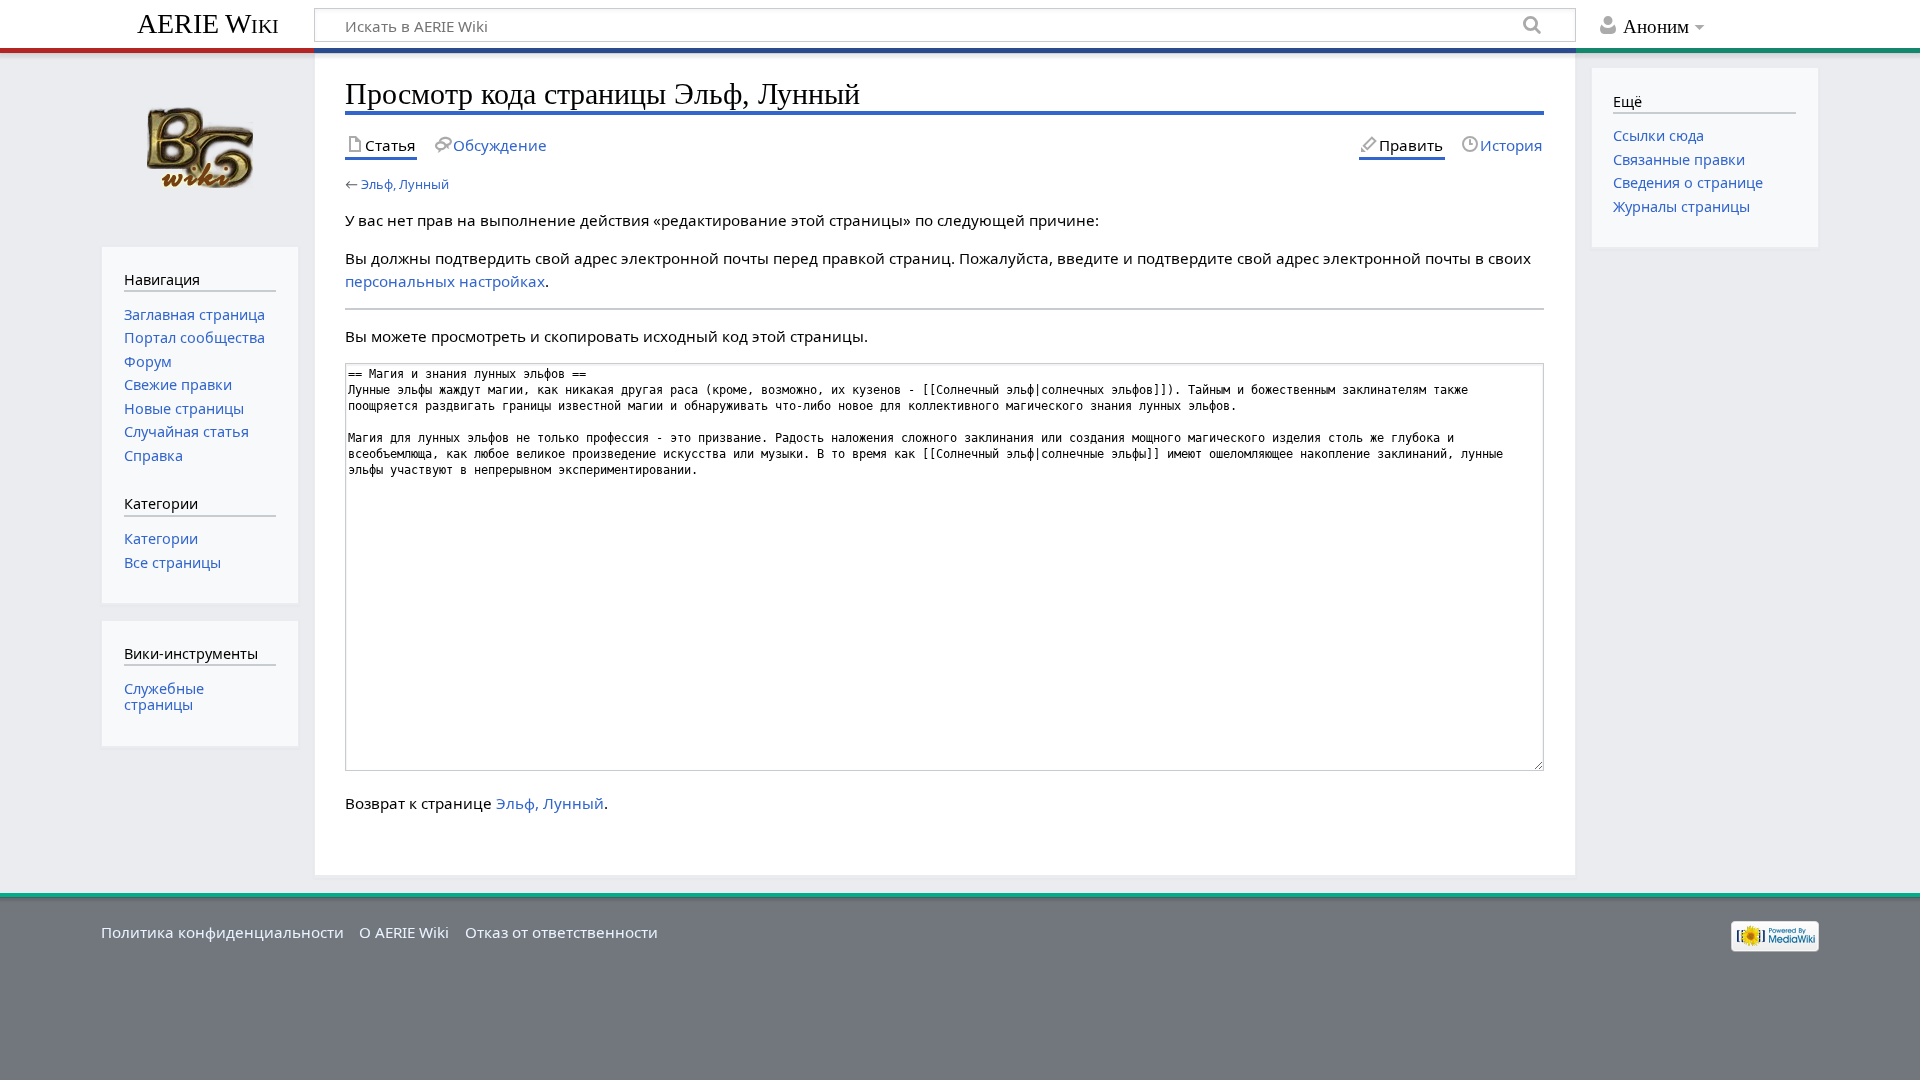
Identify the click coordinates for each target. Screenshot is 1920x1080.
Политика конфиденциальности (222, 932)
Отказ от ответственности (561, 932)
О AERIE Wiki (404, 932)
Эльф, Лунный (405, 184)
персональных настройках (445, 281)
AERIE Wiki (208, 23)
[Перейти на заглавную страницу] (199, 147)
